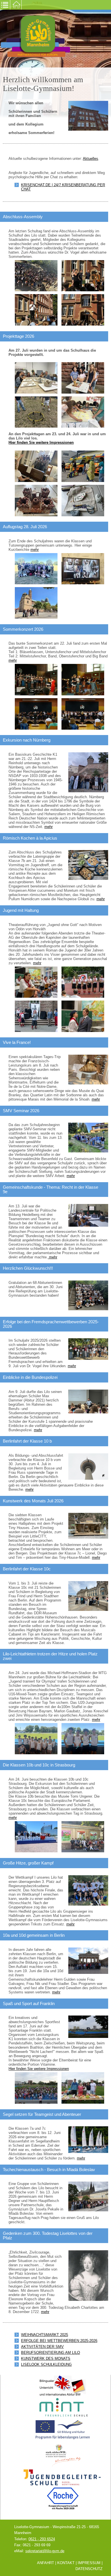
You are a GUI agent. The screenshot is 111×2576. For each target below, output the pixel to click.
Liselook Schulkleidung (46, 2364)
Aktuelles (91, 159)
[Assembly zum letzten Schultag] (36, 276)
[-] (36, 378)
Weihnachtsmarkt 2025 (45, 2335)
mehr (35, 550)
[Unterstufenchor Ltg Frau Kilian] (36, 679)
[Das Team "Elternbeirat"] (83, 2088)
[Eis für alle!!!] (83, 310)
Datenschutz (89, 2569)
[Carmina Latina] (36, 466)
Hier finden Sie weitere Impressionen (41, 442)
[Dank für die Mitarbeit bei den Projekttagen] (83, 276)
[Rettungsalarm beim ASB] (83, 466)
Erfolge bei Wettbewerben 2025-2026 (59, 2341)
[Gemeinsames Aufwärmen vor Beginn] (36, 2088)
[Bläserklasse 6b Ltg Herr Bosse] (83, 679)
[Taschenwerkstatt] (83, 500)
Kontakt (66, 2563)
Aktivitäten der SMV (42, 2347)
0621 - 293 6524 (42, 2539)
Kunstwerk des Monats (46, 2359)
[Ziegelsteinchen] (36, 500)
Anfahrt (46, 2563)
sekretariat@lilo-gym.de (45, 2551)
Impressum (89, 2563)
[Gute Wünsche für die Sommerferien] (36, 310)
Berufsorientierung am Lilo (51, 2353)
